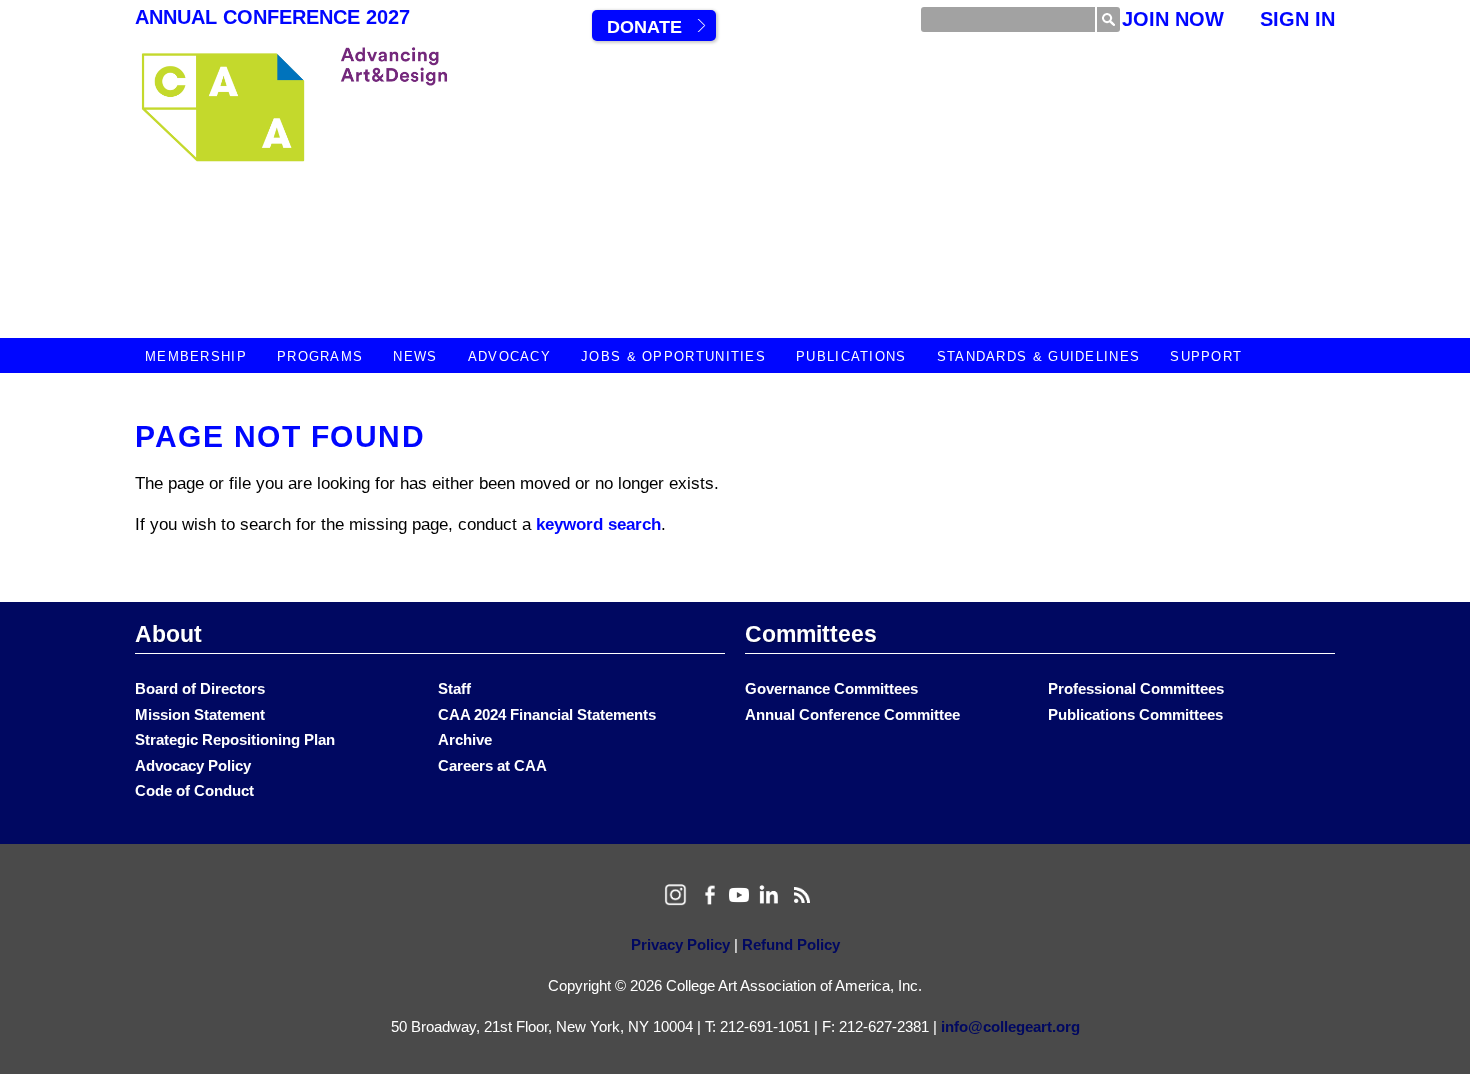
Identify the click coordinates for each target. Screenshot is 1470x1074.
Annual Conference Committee (852, 714)
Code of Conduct (194, 790)
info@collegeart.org (1010, 1026)
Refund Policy (791, 944)
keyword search (598, 524)
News (415, 356)
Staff (454, 688)
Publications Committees (1135, 714)
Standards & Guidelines (1039, 356)
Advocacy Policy (193, 765)
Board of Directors (200, 688)
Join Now (1173, 19)
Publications (851, 356)
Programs (320, 356)
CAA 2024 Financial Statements (547, 714)
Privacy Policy (680, 944)
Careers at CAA (492, 765)
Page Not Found (280, 436)
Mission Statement (200, 714)
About (168, 634)
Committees (811, 634)
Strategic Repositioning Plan (235, 739)
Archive (465, 739)
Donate (644, 27)
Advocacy (509, 356)
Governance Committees (831, 688)
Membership (196, 356)
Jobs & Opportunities (673, 356)
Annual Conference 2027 (272, 17)
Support (1206, 356)
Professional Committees (1136, 688)
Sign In (1297, 19)
